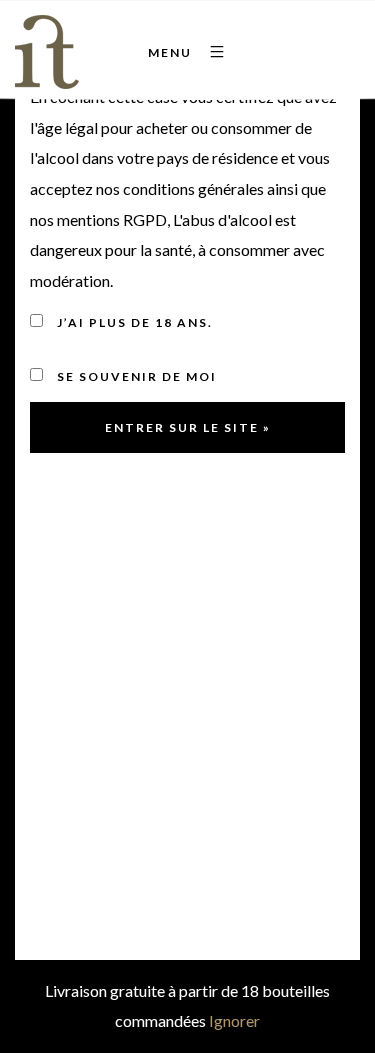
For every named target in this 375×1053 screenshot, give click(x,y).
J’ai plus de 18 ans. (133, 322)
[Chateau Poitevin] (53, 52)
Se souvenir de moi (135, 376)
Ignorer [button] (234, 1020)
